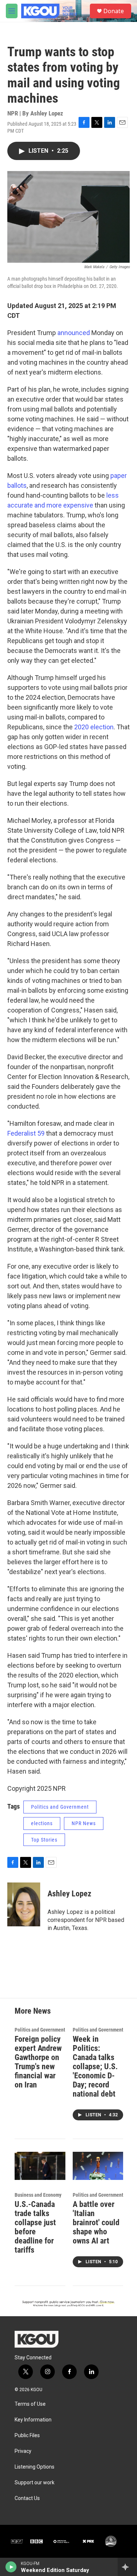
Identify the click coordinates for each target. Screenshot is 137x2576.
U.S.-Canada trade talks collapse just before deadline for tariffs (35, 2227)
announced (74, 333)
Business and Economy (38, 2195)
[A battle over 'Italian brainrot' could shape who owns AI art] (98, 2166)
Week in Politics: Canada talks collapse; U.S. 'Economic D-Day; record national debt (95, 2066)
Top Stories (44, 1840)
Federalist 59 (26, 1133)
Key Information (33, 2420)
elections (42, 1823)
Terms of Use (30, 2404)
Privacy (23, 2451)
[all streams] (127, 2567)
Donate (114, 11)
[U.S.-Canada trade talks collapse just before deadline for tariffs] (40, 2166)
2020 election (94, 727)
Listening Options (35, 2467)
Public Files (27, 2436)
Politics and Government (60, 1807)
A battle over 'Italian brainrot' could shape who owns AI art (96, 2222)
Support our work (35, 2483)
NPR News (84, 1823)
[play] (11, 2567)
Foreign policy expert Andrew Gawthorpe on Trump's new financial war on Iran (38, 2062)
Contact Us (27, 2498)
